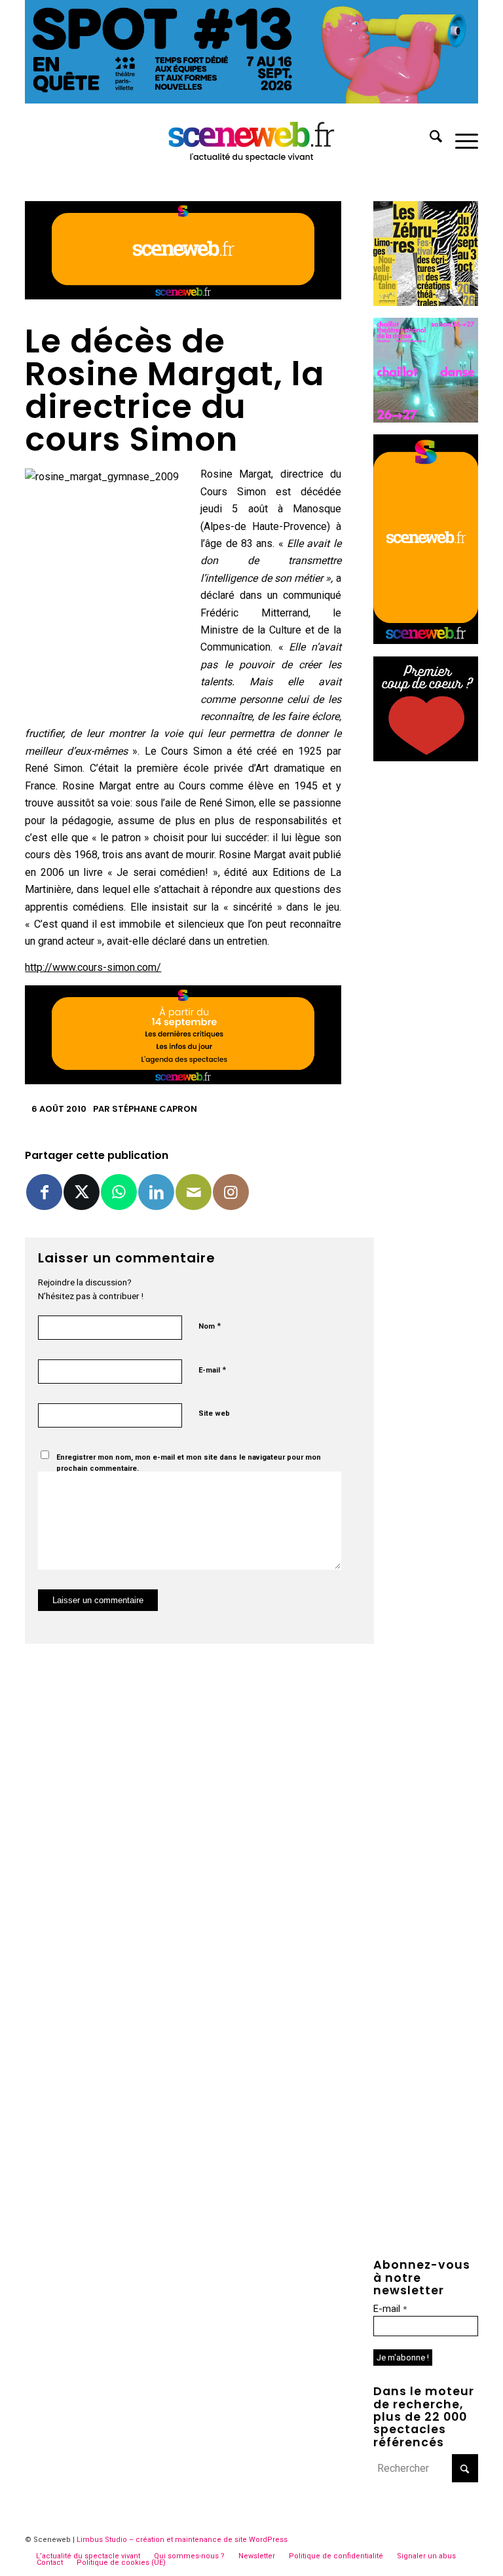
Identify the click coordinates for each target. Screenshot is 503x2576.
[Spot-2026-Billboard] (251, 100)
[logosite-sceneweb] (252, 139)
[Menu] (460, 139)
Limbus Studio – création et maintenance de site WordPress (182, 2540)
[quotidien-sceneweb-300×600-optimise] (426, 640)
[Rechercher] (429, 139)
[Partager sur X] (82, 1192)
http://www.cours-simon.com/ (93, 967)
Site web (214, 1413)
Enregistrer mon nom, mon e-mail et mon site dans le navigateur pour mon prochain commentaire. (189, 1463)
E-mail (212, 1370)
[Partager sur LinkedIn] (156, 1192)
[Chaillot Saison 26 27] (426, 419)
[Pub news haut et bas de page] (183, 296)
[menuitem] (429, 139)
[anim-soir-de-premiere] (426, 758)
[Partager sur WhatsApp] (119, 1192)
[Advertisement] (426, 970)
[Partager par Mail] (194, 1192)
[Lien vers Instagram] (231, 1192)
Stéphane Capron (155, 1109)
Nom (210, 1326)
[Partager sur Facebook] (44, 1192)
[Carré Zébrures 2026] (426, 302)
